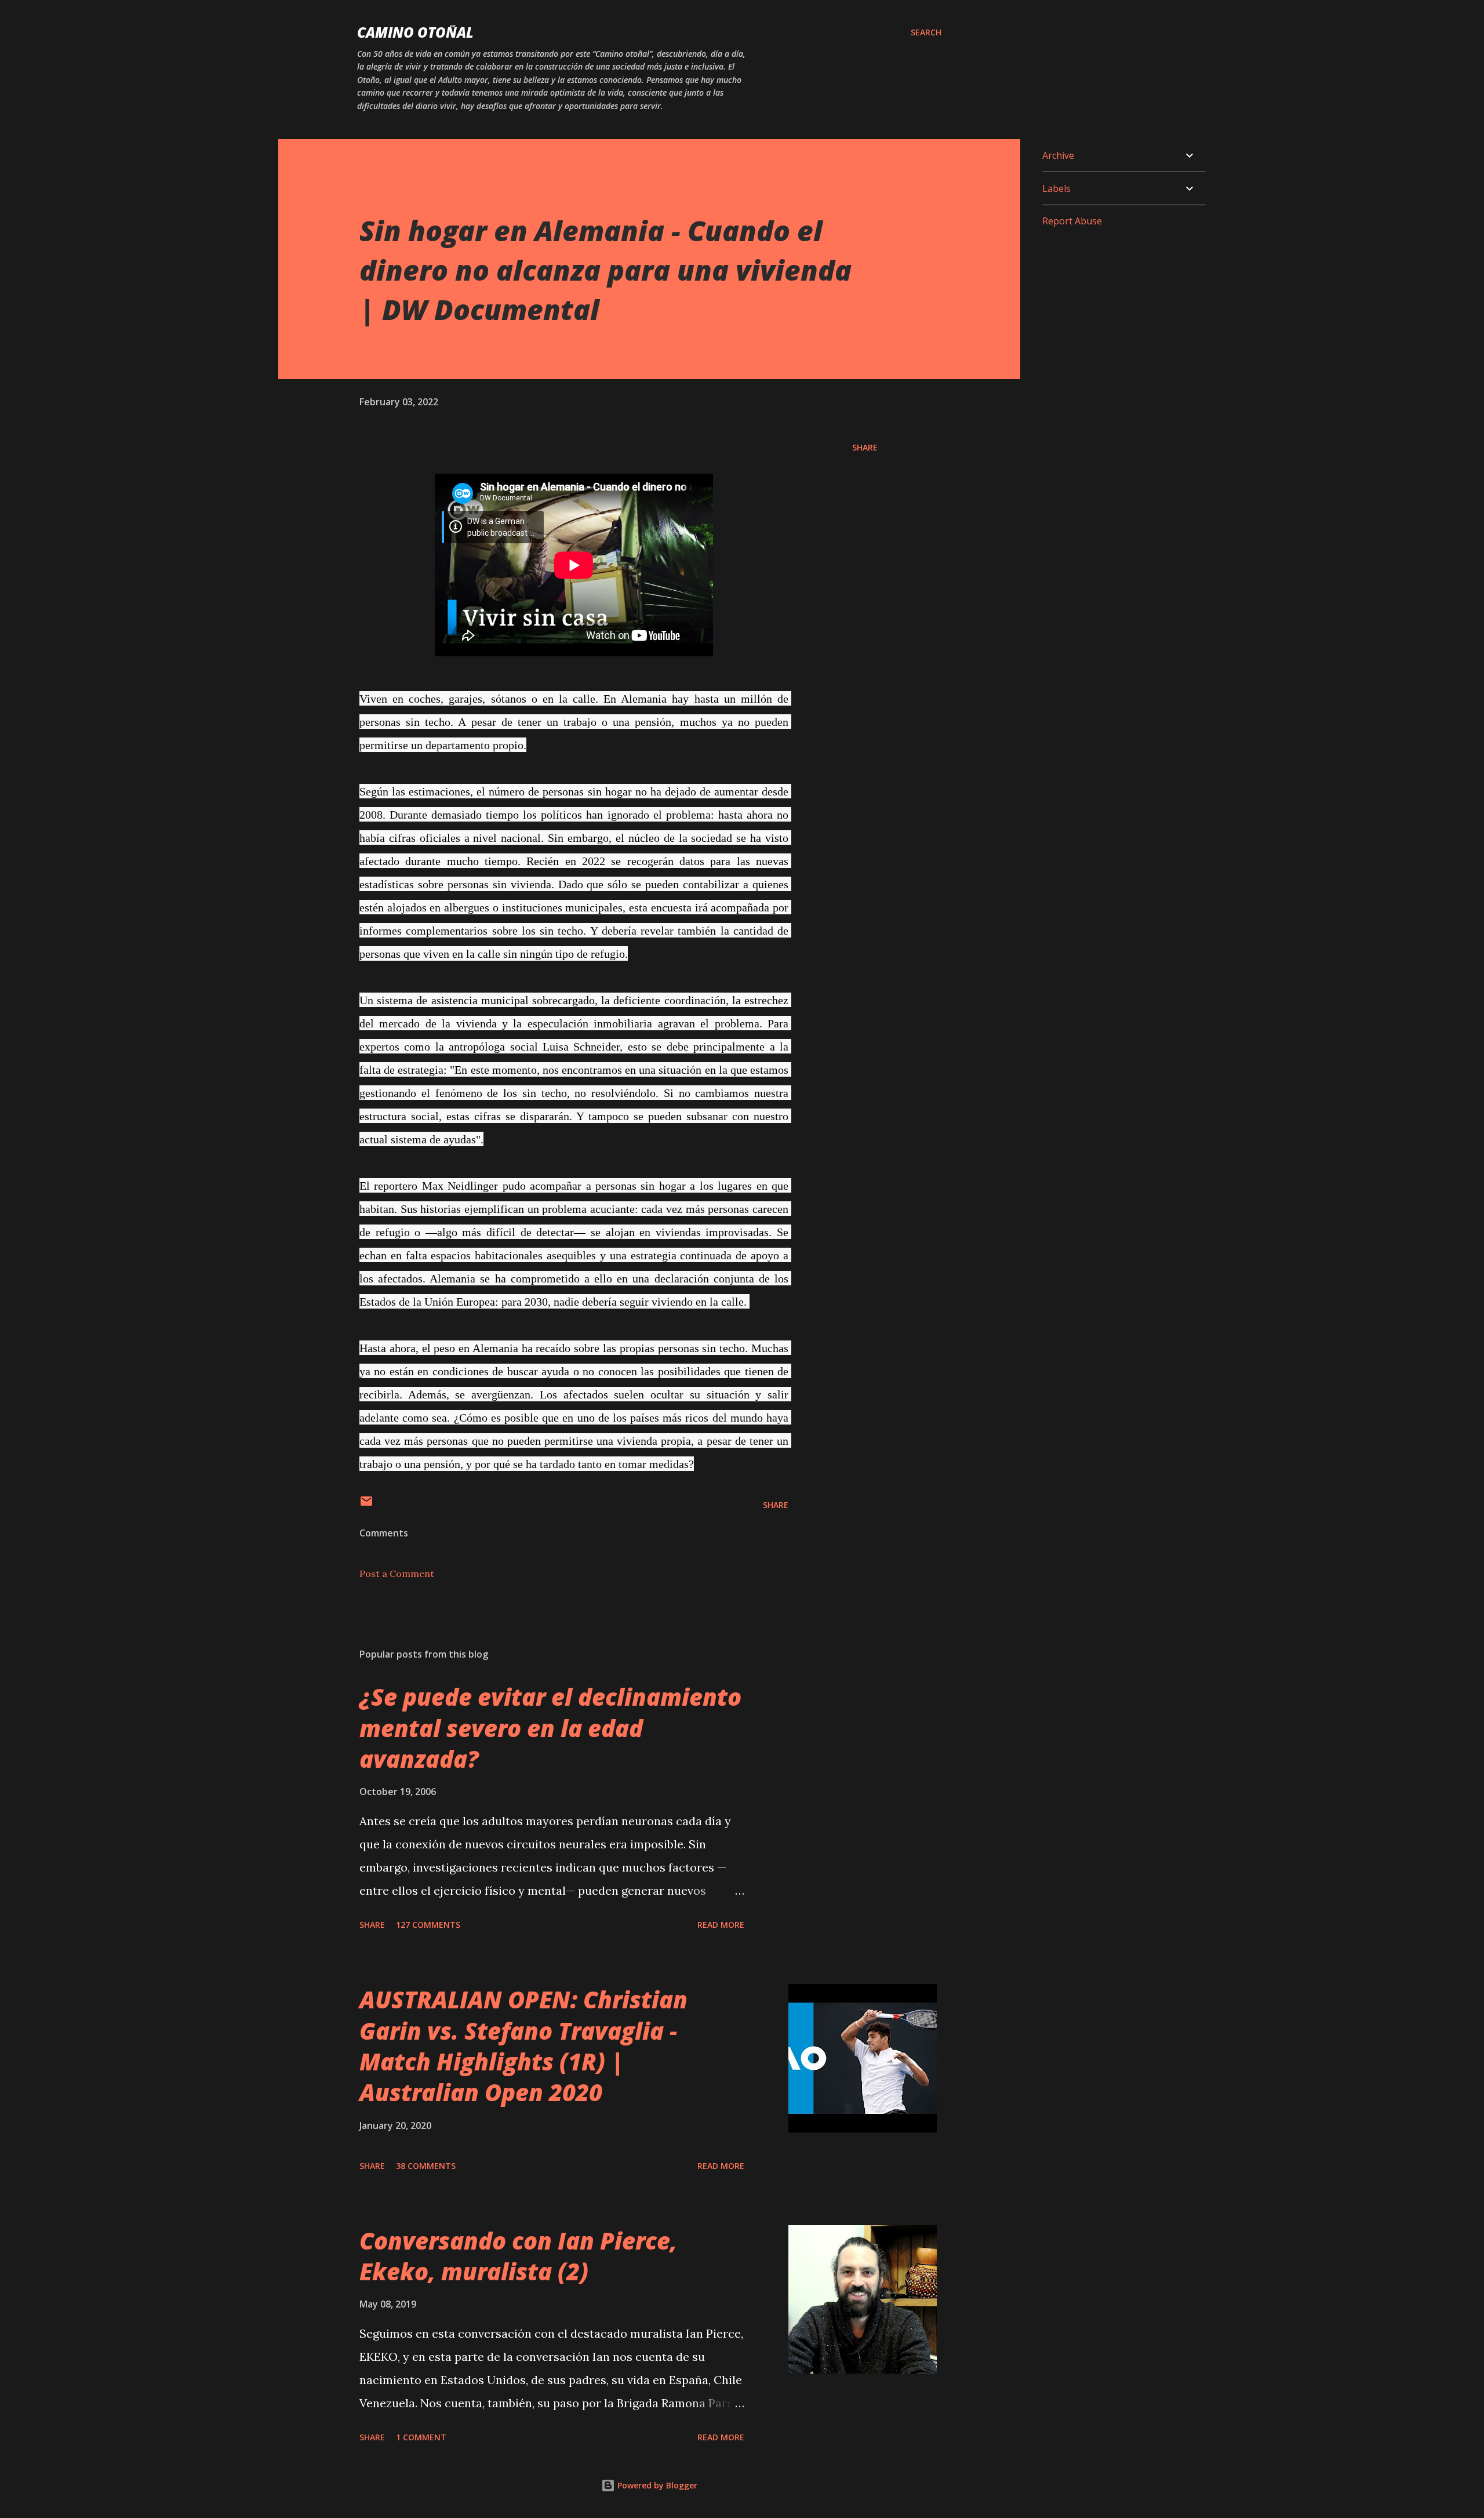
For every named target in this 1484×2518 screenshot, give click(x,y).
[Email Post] (366, 1505)
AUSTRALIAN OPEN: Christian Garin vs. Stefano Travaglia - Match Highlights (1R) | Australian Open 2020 (523, 2046)
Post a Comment (397, 1574)
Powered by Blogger (656, 2485)
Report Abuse (1072, 221)
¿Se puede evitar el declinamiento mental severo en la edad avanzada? (550, 1728)
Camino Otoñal (415, 32)
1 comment (421, 2437)
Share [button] (865, 447)
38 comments (426, 2166)
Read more (721, 1925)
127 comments (428, 1925)
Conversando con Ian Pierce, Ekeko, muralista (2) (518, 2256)
